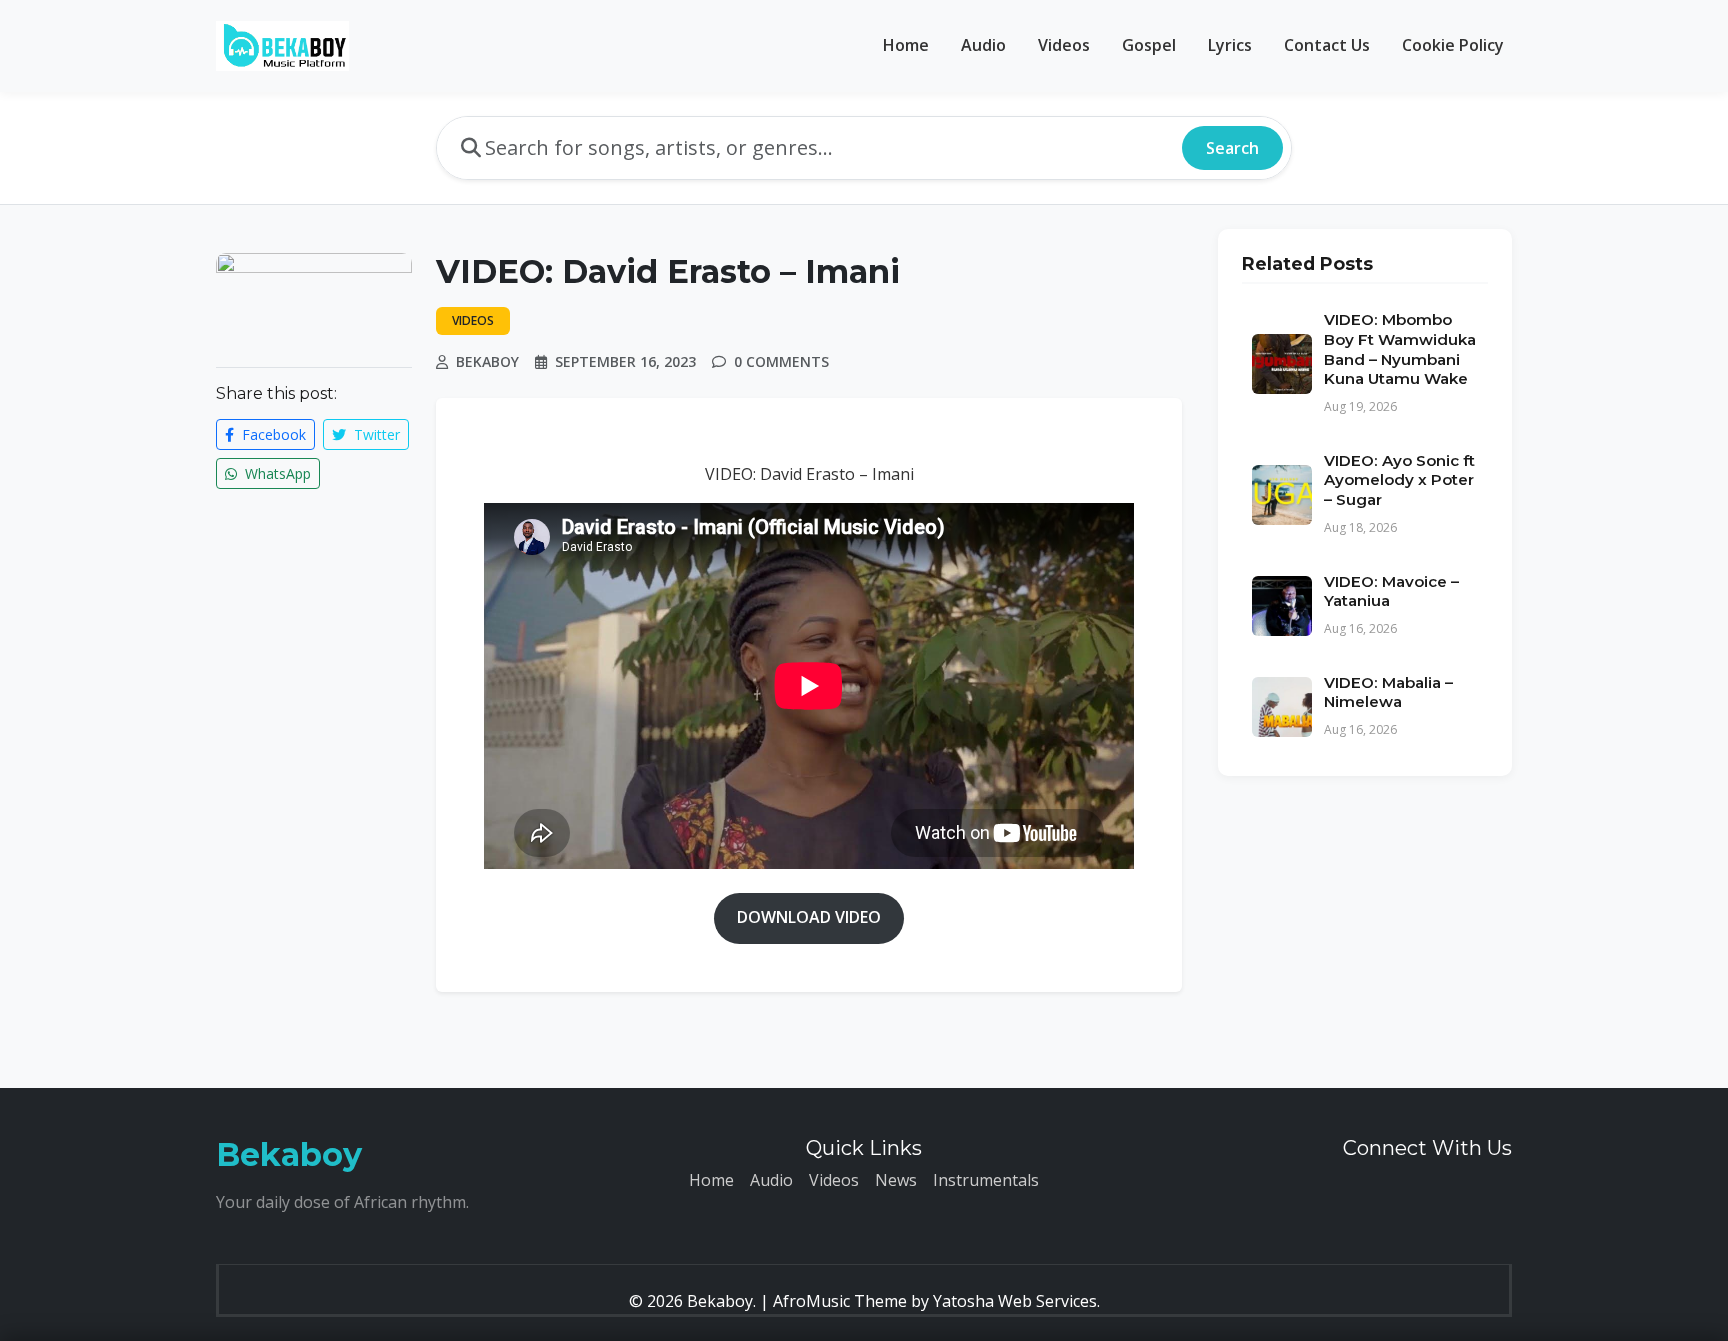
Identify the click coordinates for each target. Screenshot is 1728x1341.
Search (1232, 148)
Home (906, 45)
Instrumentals (986, 1180)
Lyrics (1230, 45)
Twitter (375, 434)
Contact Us (1327, 45)
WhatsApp (276, 473)
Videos (1064, 45)
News (896, 1180)
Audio (983, 45)
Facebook (272, 434)
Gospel (1149, 45)
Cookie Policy (1453, 45)
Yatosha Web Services (1015, 1301)
